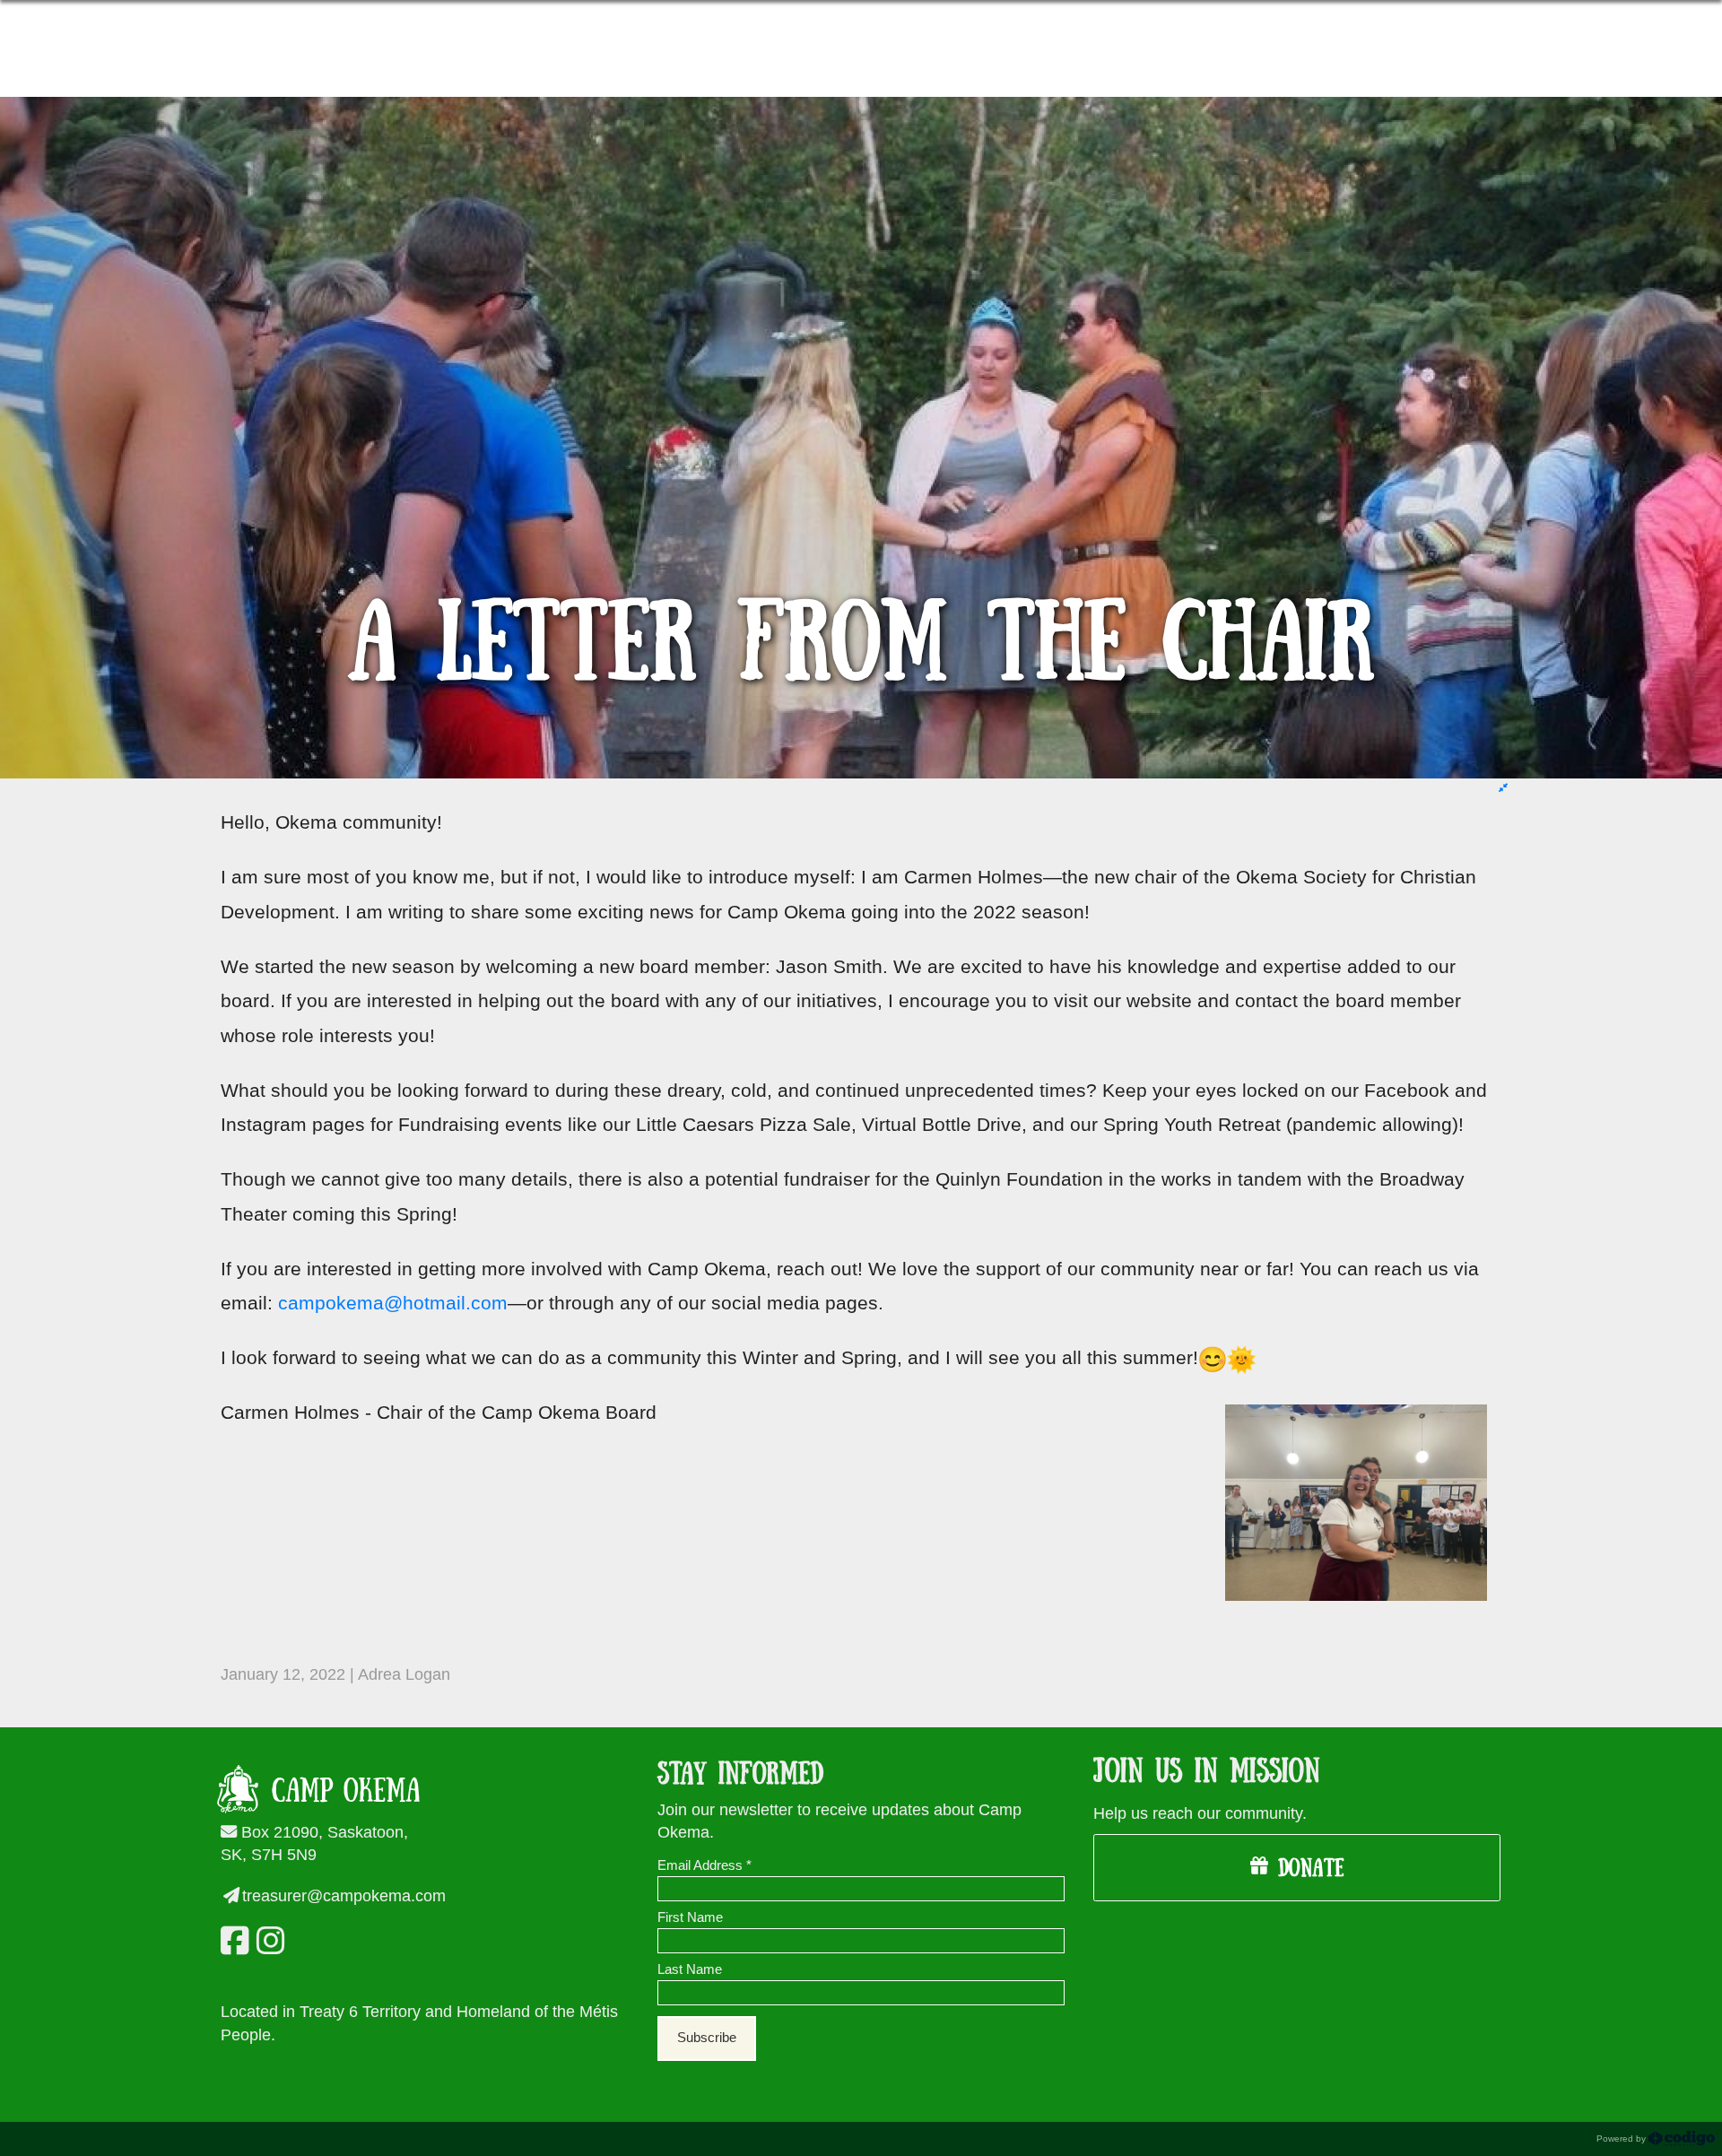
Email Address (704, 1865)
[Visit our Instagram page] (267, 1941)
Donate (1306, 1869)
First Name (690, 1917)
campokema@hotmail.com (393, 1303)
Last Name (690, 1969)
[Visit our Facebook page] (231, 1941)
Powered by (1622, 2139)
